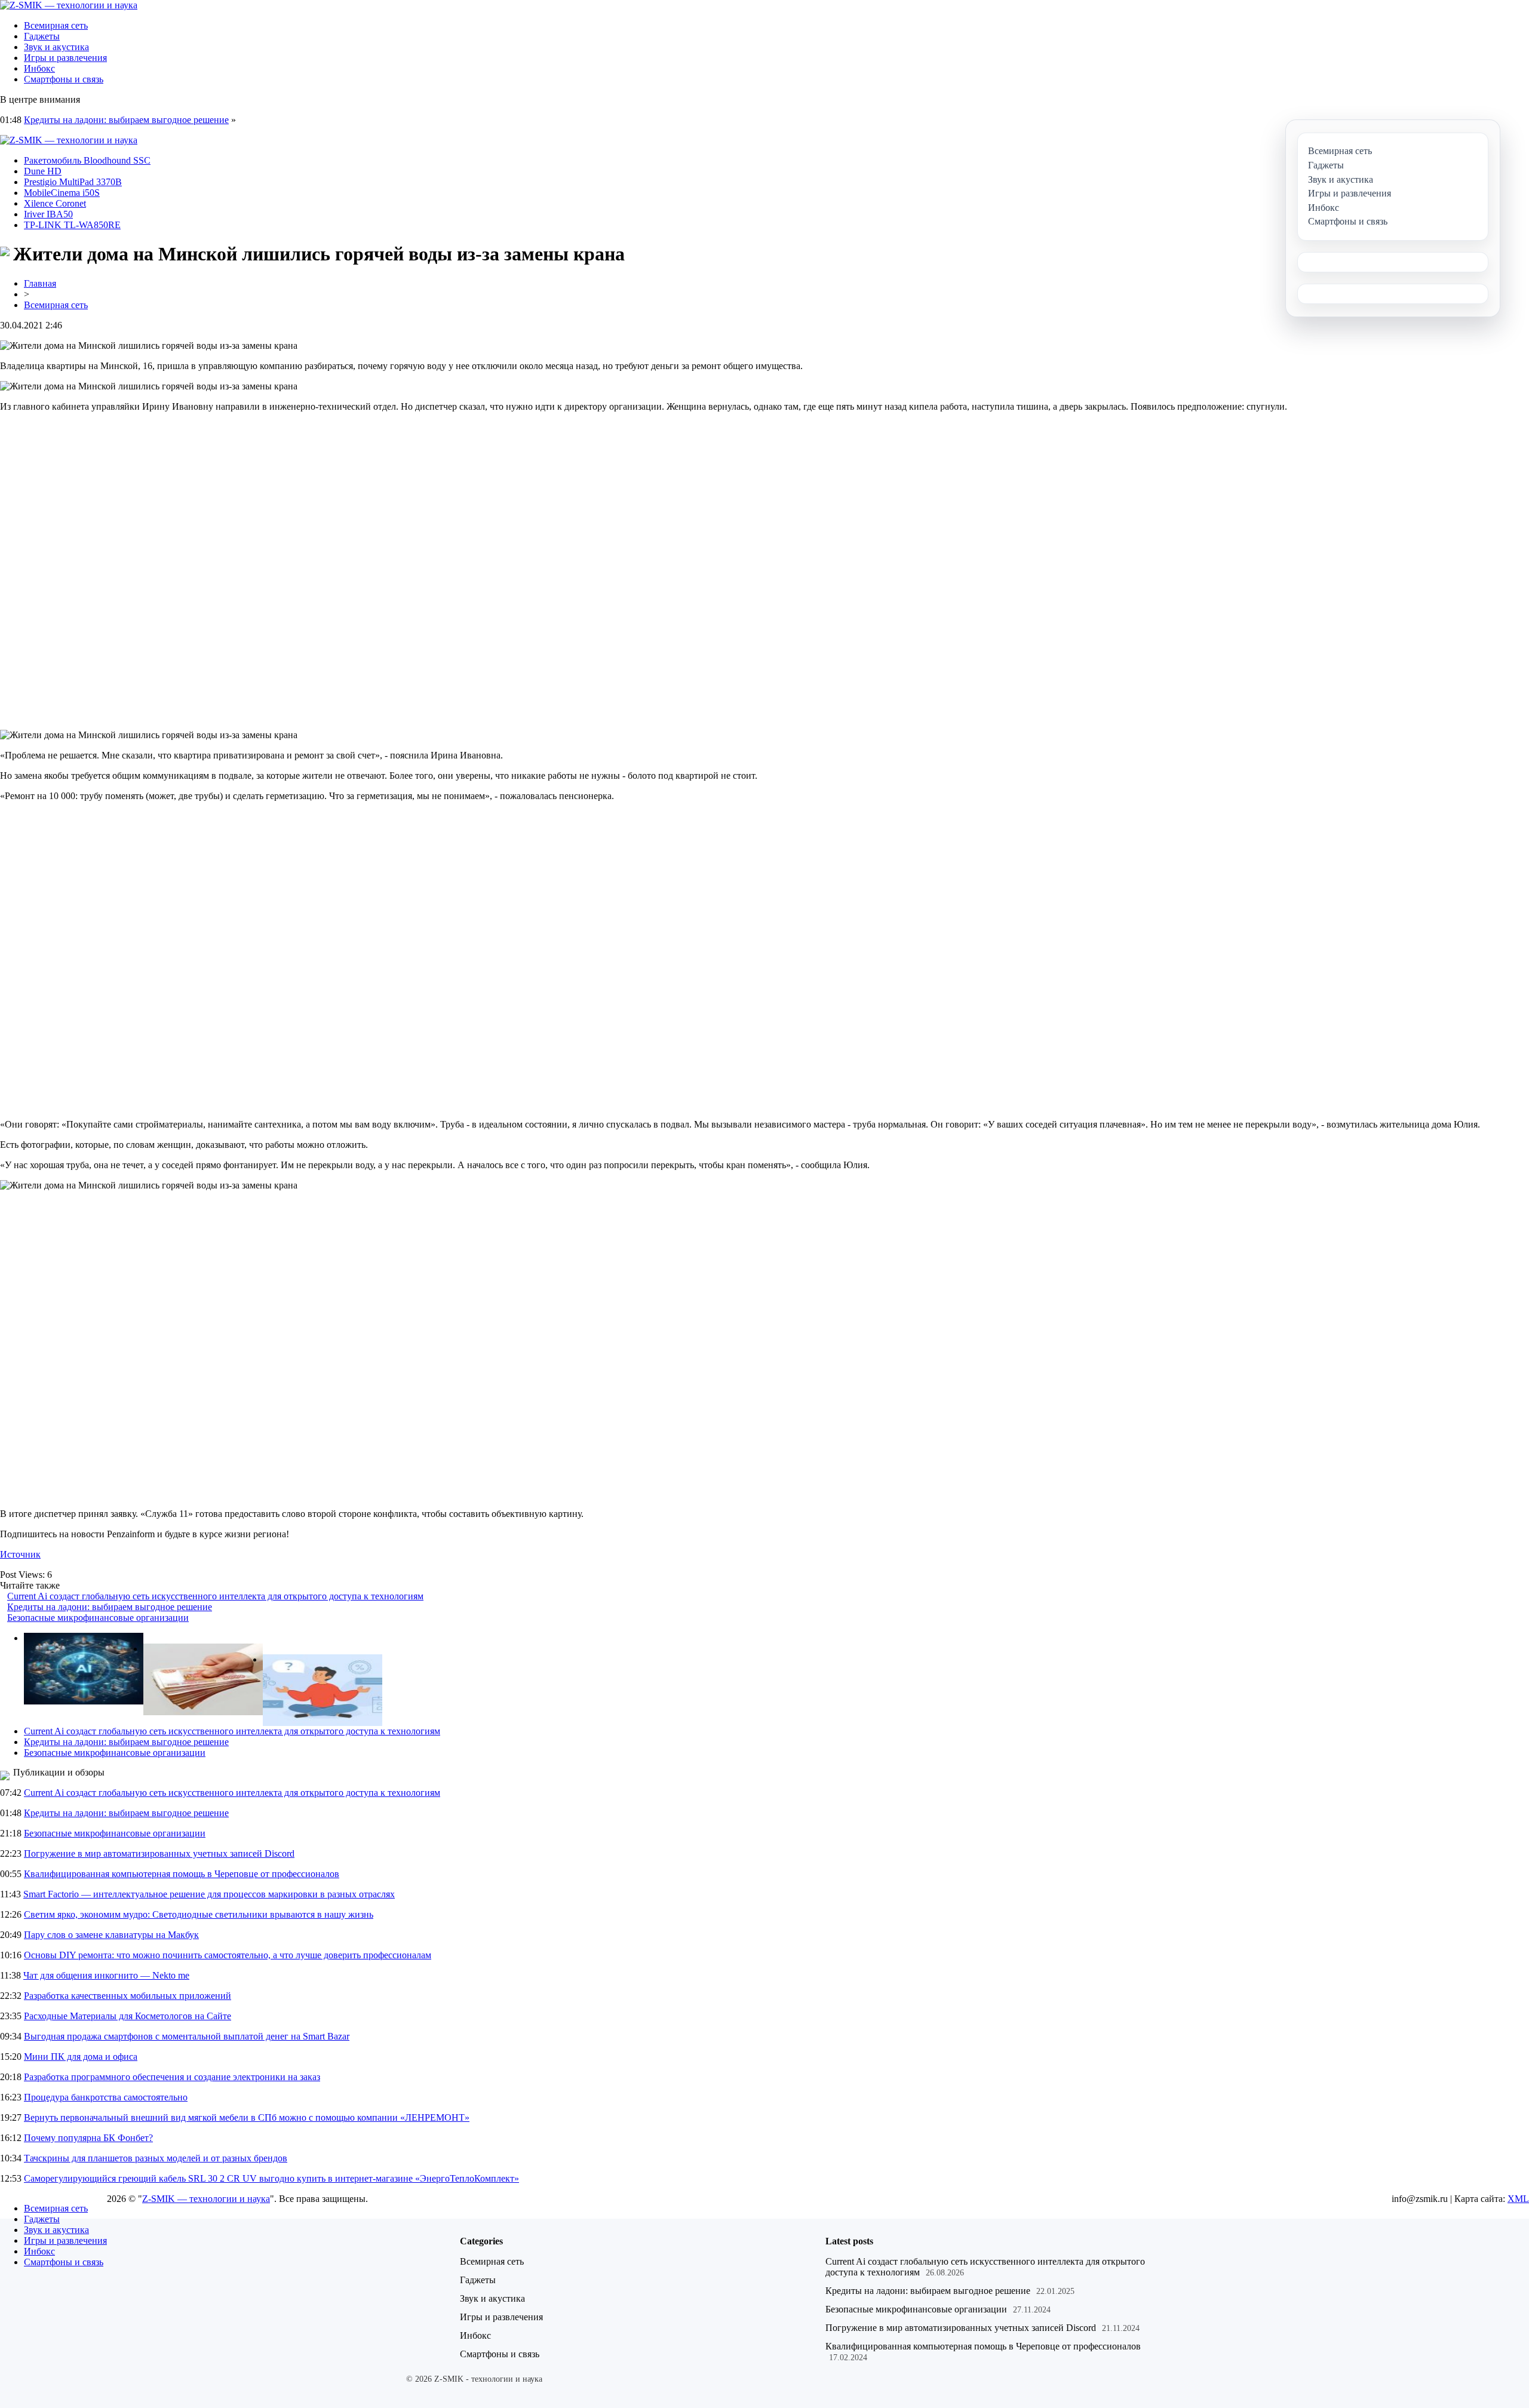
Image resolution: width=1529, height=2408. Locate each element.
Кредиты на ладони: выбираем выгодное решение (126, 120)
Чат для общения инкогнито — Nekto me (106, 1975)
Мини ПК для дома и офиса (81, 2057)
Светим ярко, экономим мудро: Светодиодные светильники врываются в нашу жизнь (199, 1914)
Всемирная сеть (56, 25)
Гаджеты (42, 36)
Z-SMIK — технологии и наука (206, 2199)
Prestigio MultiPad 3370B (73, 182)
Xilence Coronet (55, 203)
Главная (40, 283)
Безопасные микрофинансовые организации (98, 1618)
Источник (20, 1554)
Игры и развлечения (65, 58)
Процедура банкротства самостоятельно (106, 2097)
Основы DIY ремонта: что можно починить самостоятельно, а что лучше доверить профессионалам (228, 1955)
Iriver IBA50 (48, 214)
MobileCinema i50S (62, 193)
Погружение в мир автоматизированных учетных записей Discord (159, 1853)
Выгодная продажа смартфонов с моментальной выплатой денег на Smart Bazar (187, 2036)
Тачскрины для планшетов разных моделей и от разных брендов (156, 2158)
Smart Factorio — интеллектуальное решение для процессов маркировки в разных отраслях (209, 1894)
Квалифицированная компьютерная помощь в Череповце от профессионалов (182, 1874)
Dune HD (43, 171)
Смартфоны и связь (64, 79)
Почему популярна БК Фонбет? (88, 2138)
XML (1518, 2199)
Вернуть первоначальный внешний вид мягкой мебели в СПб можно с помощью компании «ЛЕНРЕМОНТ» (247, 2117)
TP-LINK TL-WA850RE (72, 225)
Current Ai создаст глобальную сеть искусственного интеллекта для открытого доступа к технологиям (215, 1596)
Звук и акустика (56, 47)
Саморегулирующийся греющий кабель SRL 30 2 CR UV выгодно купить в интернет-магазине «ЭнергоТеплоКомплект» (271, 2178)
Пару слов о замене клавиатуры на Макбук (111, 1935)
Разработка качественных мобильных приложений (128, 1996)
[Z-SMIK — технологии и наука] (69, 5)
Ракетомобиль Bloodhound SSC (87, 160)
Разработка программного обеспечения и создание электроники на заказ (172, 2077)
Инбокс (39, 68)
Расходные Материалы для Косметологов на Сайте (128, 2016)
